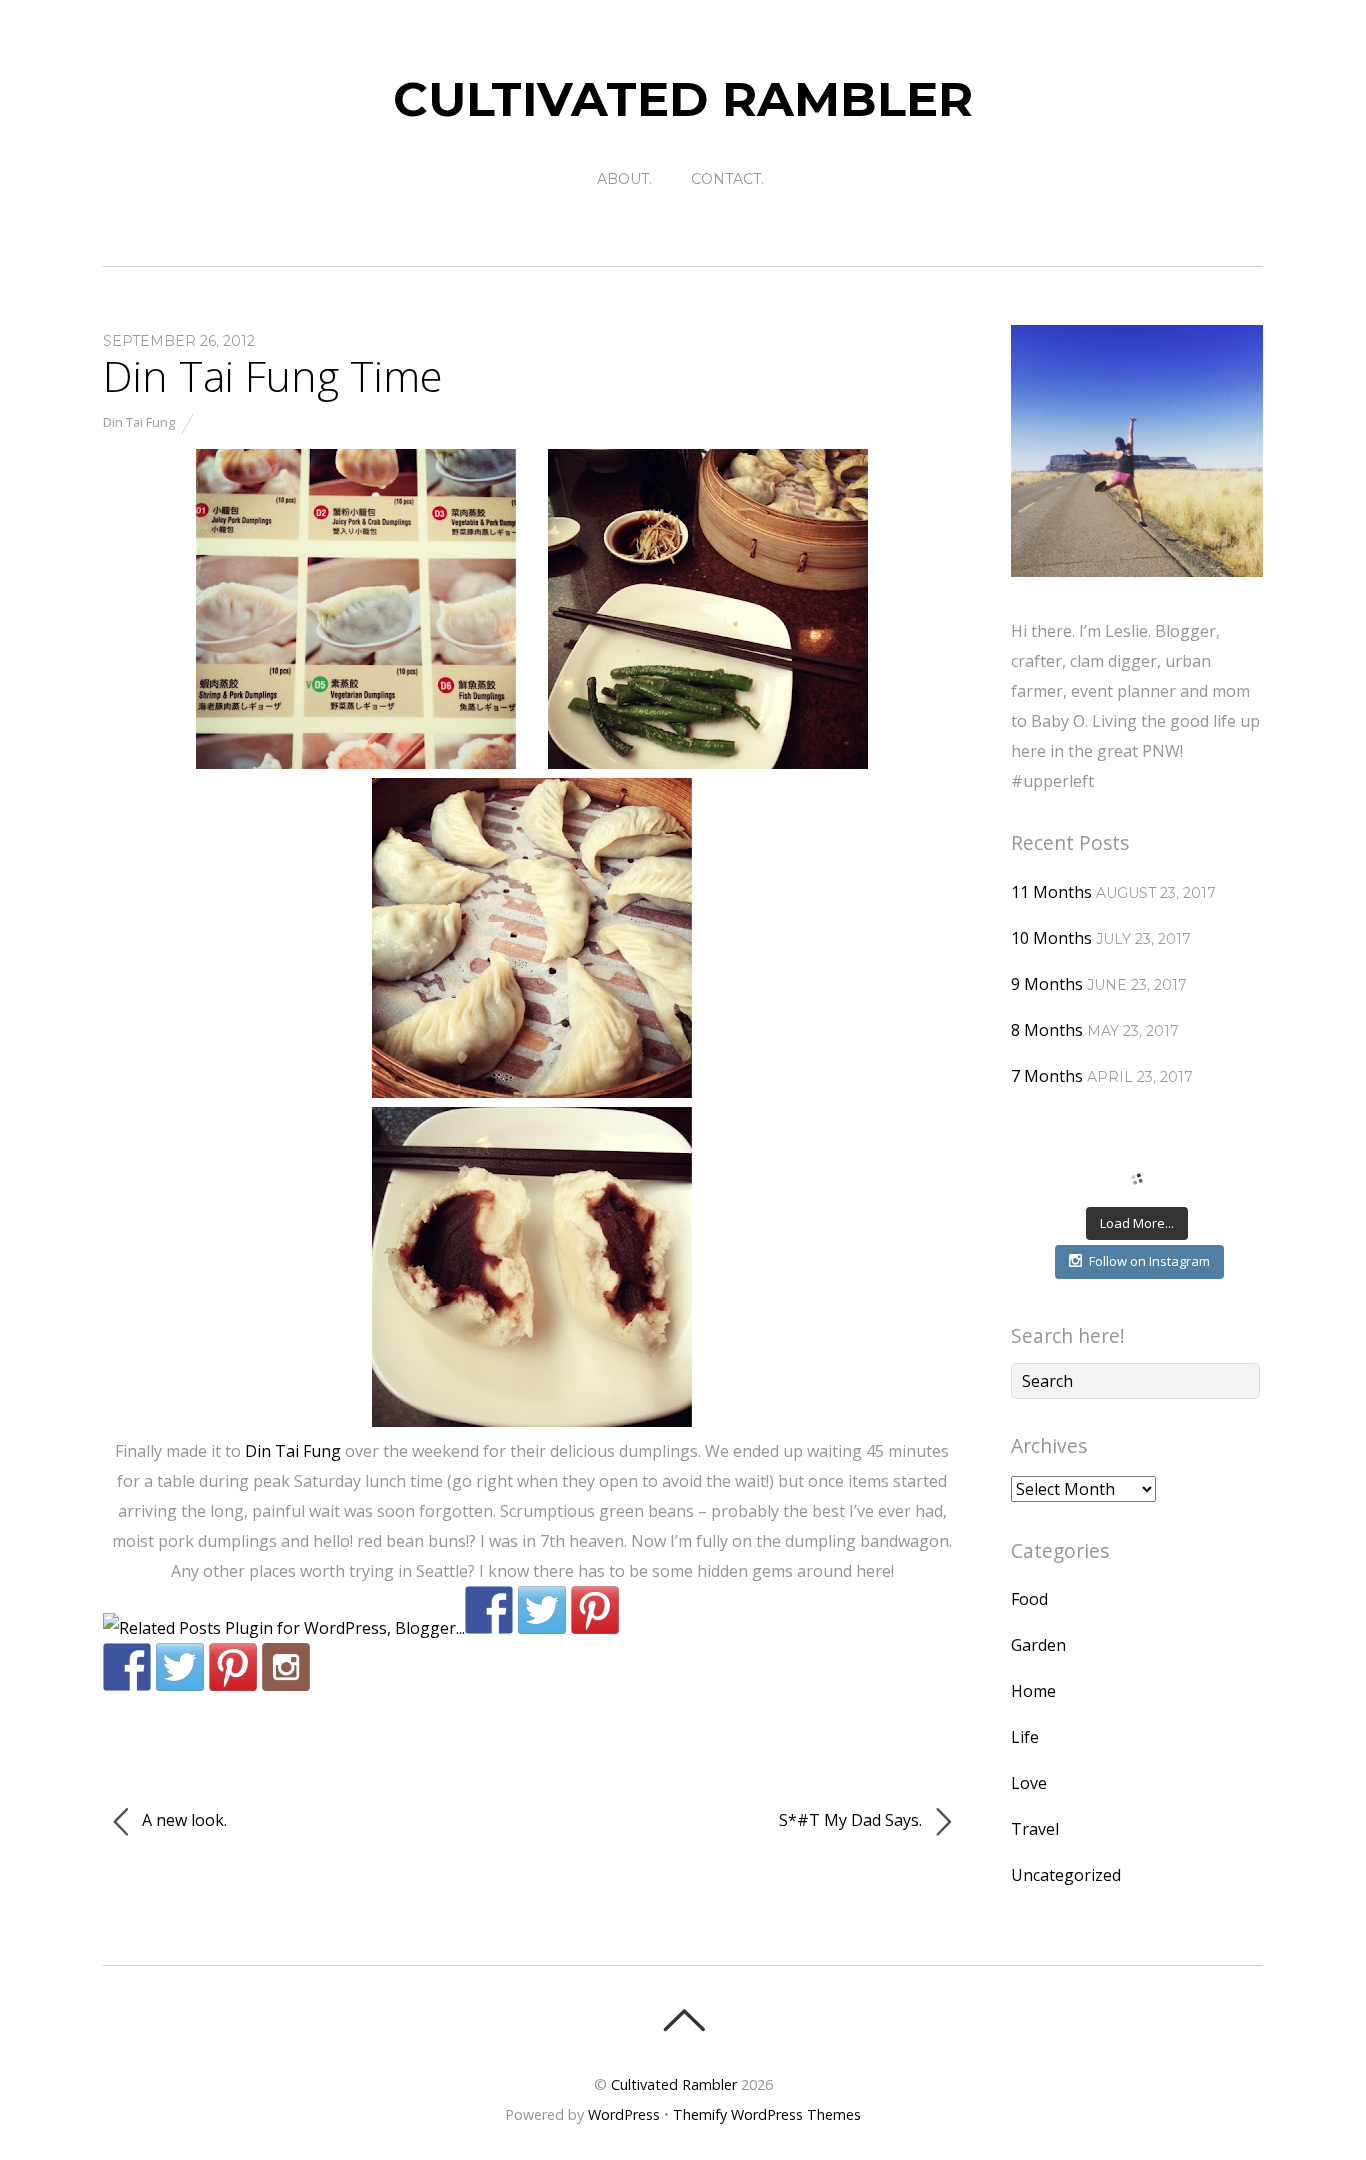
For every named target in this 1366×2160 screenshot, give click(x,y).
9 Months (1047, 984)
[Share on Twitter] (542, 1610)
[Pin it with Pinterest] (595, 1610)
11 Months (1051, 892)
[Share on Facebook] (489, 1610)
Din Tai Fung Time (273, 375)
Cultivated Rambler (674, 2084)
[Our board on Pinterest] (233, 1667)
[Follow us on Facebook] (127, 1667)
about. (624, 179)
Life (1025, 1737)
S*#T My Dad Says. (852, 1820)
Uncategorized (1066, 1875)
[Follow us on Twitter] (180, 1667)
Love (1029, 1783)
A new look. (182, 1820)
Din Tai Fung (139, 422)
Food (1029, 1599)
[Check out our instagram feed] (286, 1667)
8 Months (1047, 1030)
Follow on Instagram (1149, 1261)
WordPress (624, 2114)
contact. (727, 179)
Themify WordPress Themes (767, 2114)
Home (1033, 1691)
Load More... (1137, 1223)
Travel (1035, 1829)
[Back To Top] (683, 2020)
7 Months (1047, 1076)
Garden (1038, 1645)
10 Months (1051, 938)
